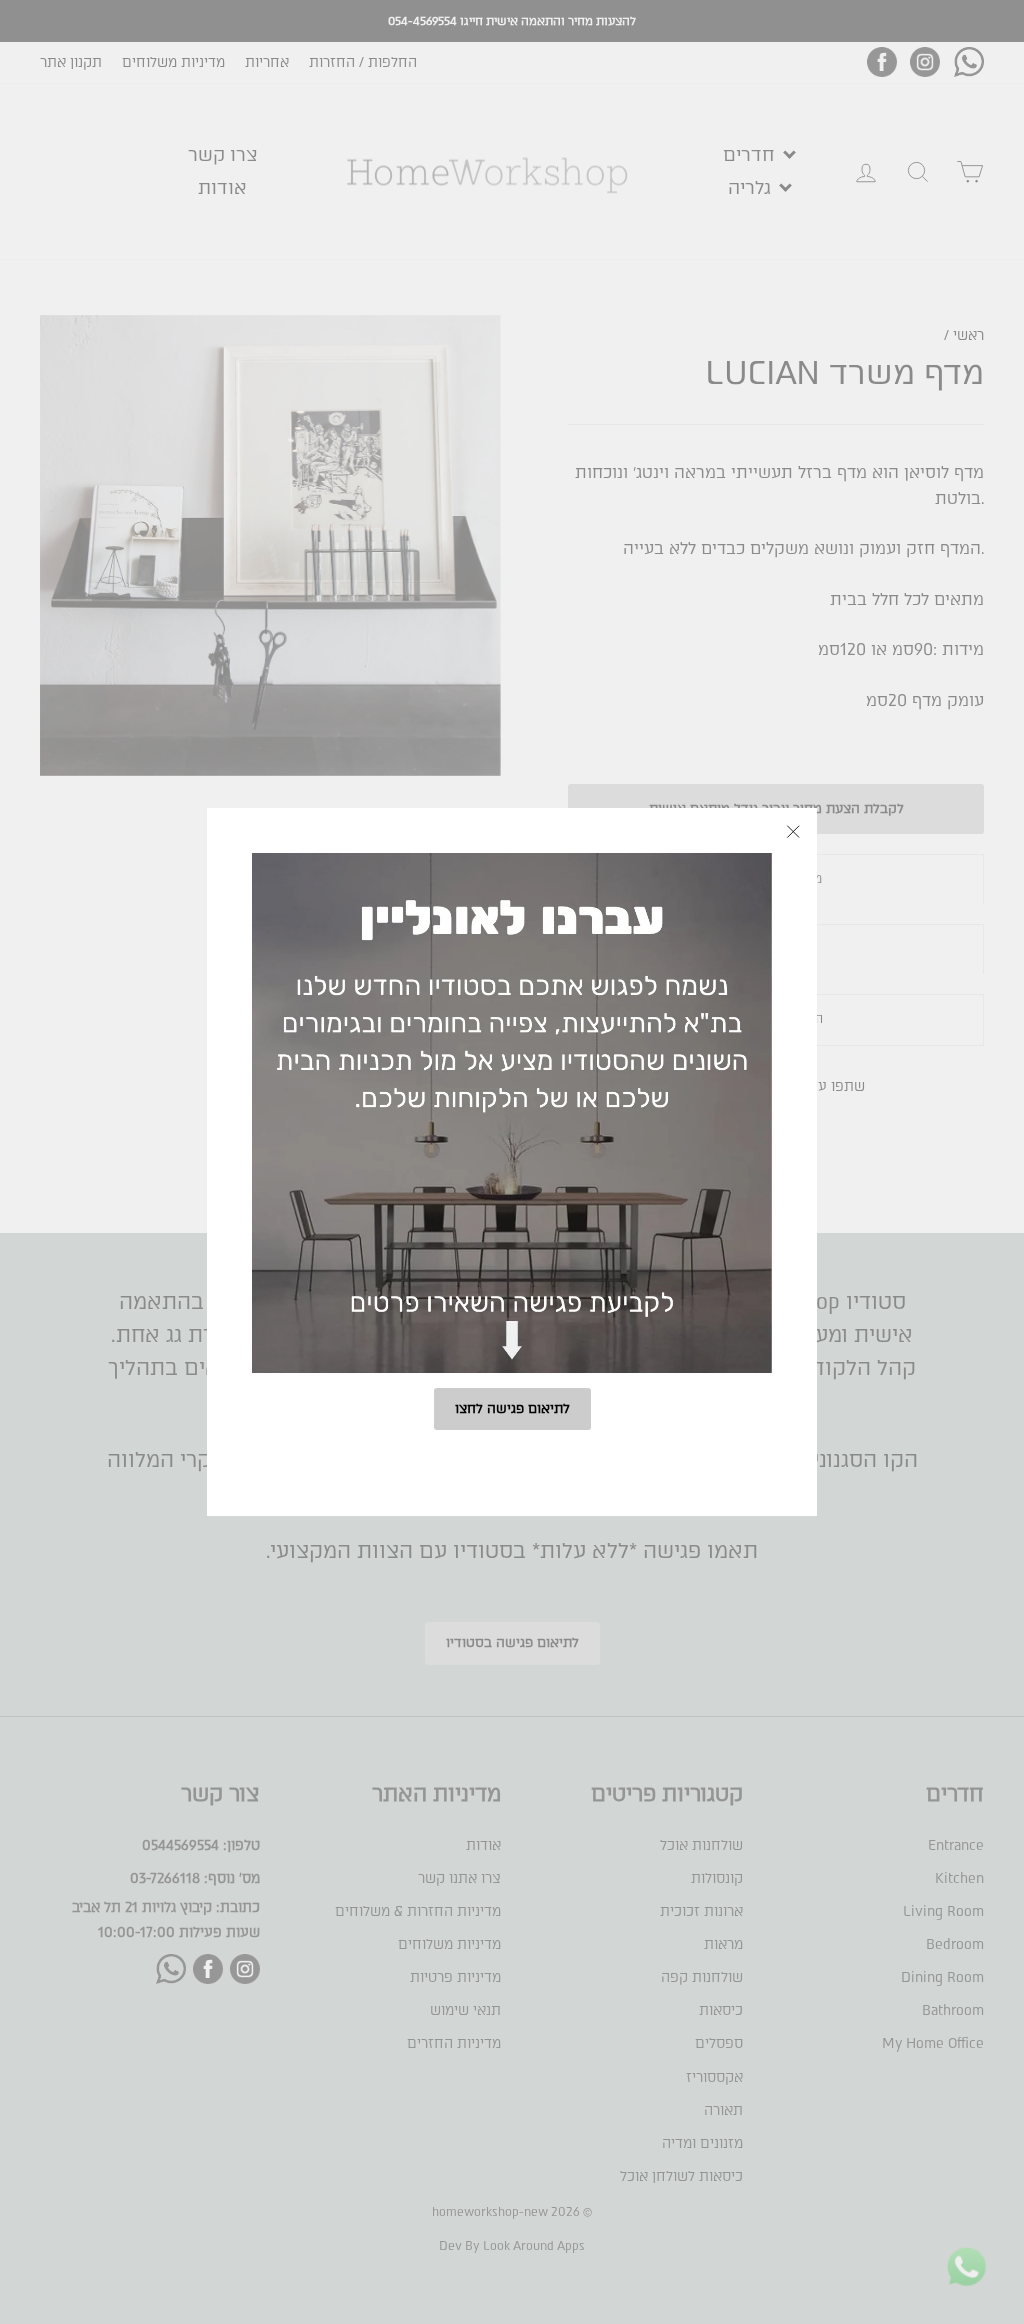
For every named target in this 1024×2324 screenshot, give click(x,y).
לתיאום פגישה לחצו (512, 1408)
